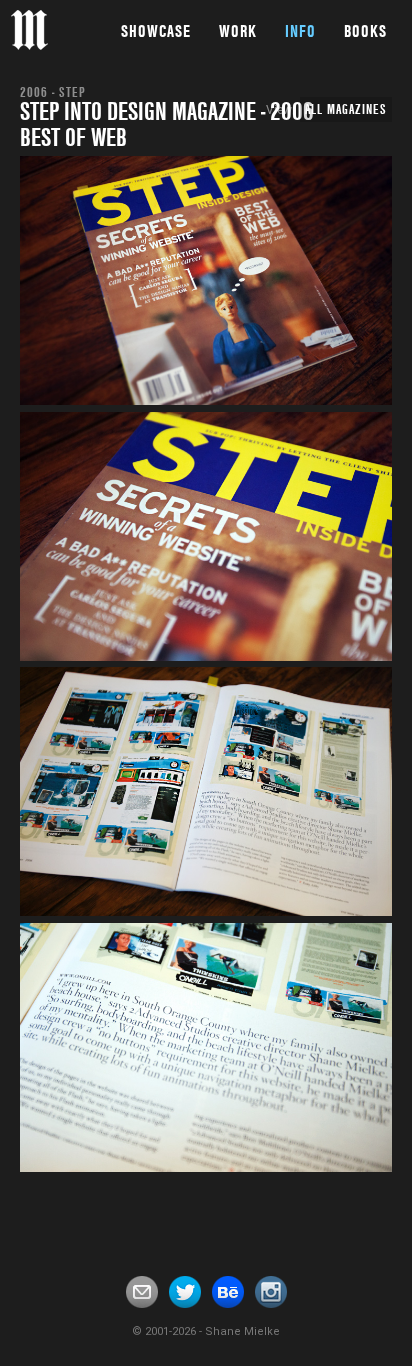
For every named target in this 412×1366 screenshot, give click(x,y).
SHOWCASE (156, 31)
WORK (238, 31)
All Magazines (346, 109)
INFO (300, 31)
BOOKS (365, 31)
